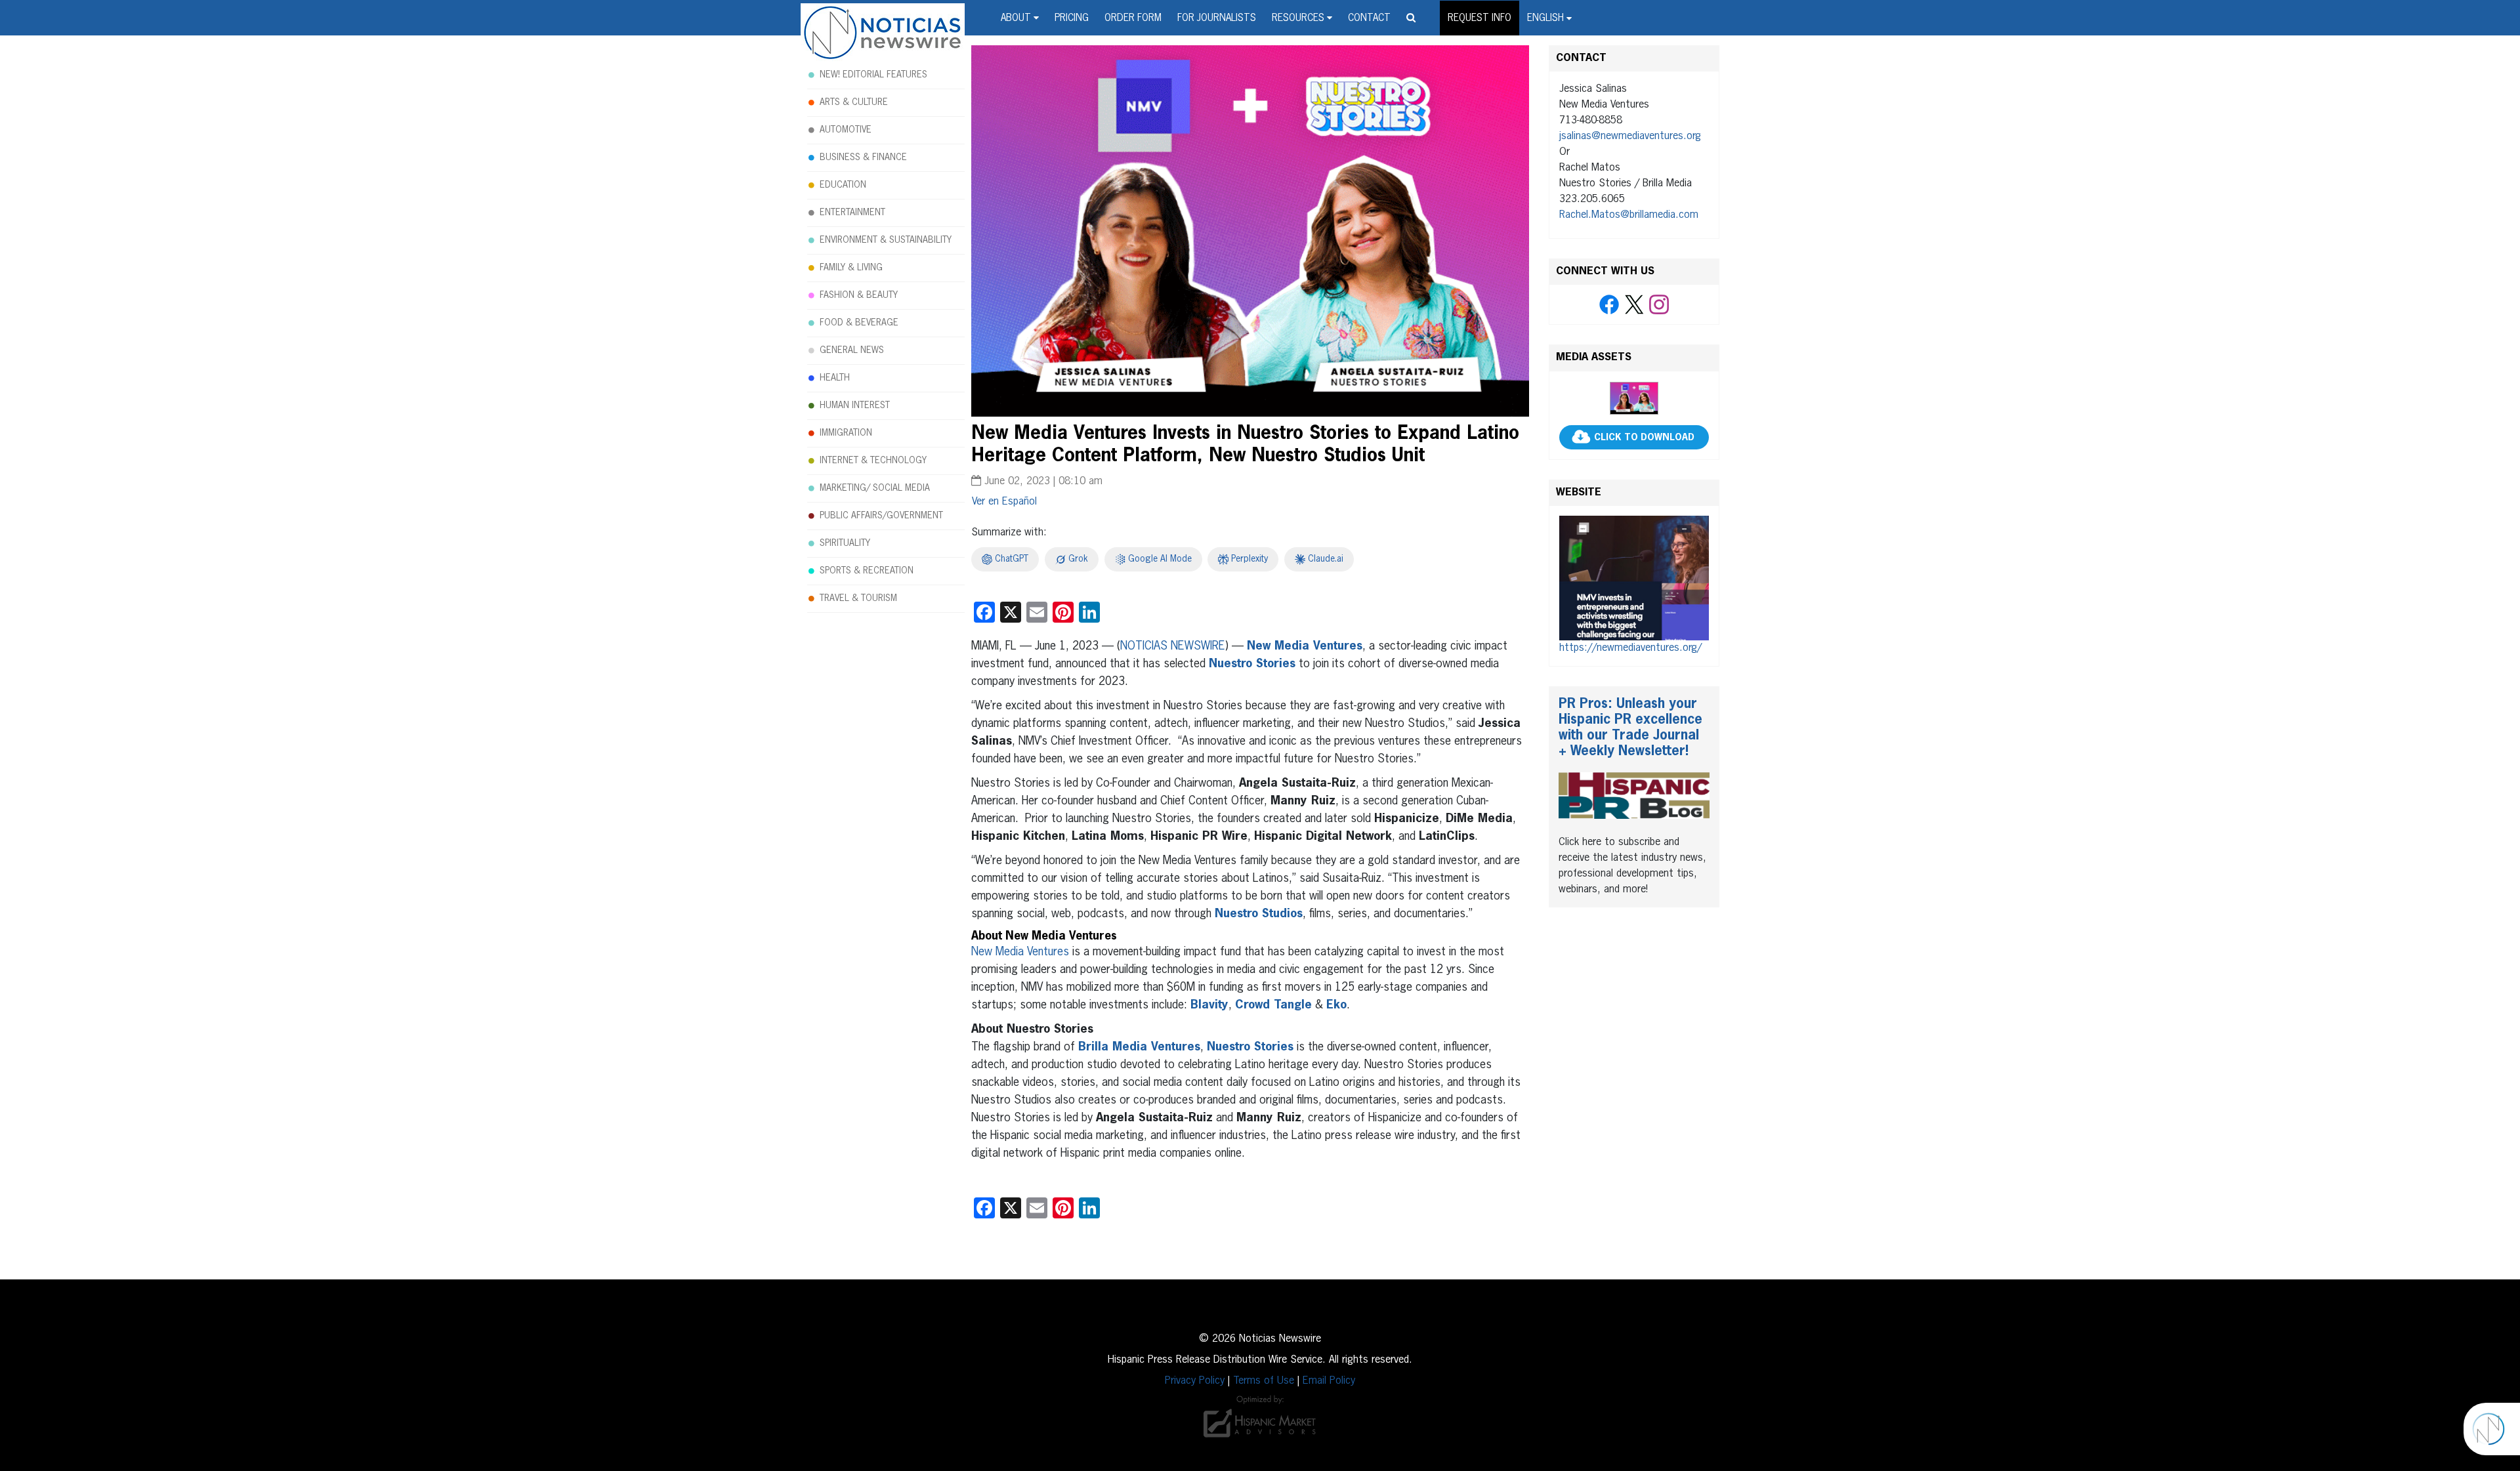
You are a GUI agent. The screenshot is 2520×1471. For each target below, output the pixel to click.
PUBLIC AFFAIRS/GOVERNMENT (881, 516)
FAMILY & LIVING (851, 268)
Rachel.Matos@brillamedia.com (1629, 215)
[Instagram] (1659, 305)
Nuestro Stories (1252, 664)
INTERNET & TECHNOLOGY (873, 461)
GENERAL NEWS (852, 350)
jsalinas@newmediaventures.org (1630, 136)
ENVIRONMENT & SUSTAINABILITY (886, 240)
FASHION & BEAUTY (859, 295)
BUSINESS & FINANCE (863, 157)
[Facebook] (1609, 305)
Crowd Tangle (1273, 1005)
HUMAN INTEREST (855, 405)
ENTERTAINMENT (852, 213)
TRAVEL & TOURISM (858, 598)
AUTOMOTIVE (846, 130)
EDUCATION (843, 185)
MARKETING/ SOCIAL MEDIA (875, 488)
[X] (1634, 305)
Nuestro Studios (1259, 914)
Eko (1336, 1005)
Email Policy (1329, 1381)
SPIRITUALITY (845, 543)
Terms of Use (1264, 1381)
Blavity (1209, 1005)
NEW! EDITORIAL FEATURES (873, 75)
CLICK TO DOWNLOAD (1644, 438)
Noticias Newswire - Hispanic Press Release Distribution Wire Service (883, 33)
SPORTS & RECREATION (867, 571)
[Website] (1634, 578)
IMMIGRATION (846, 433)
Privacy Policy (1195, 1381)
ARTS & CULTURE (854, 102)
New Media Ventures (1305, 646)
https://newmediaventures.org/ (1630, 648)
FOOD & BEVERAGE (859, 323)
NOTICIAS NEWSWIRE (1173, 646)
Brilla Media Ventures (1139, 1047)
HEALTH (835, 378)
